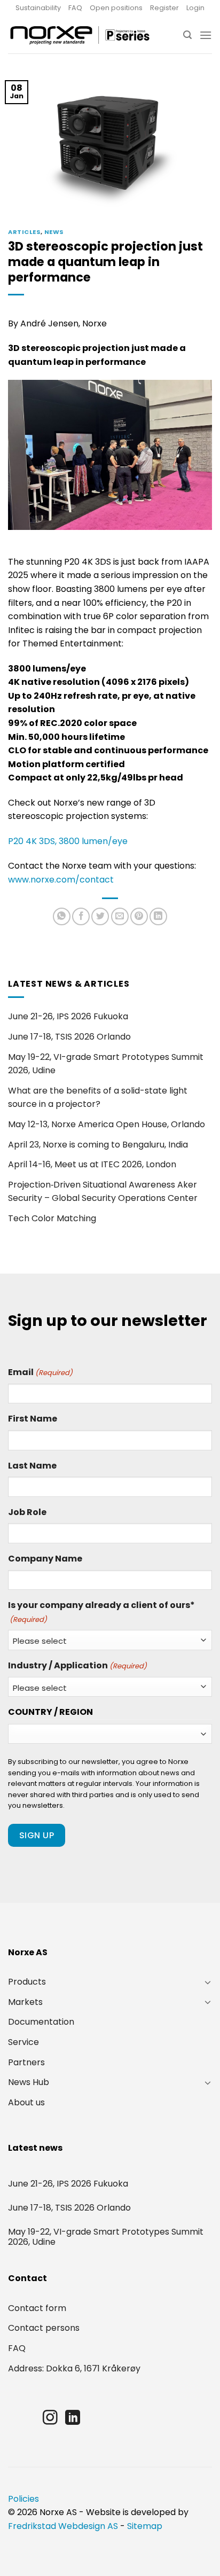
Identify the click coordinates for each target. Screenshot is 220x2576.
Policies (23, 2499)
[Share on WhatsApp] (62, 916)
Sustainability (38, 8)
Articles (24, 232)
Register (164, 8)
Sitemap (145, 2526)
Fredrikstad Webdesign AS (63, 2526)
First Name (33, 1419)
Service (23, 2042)
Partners (26, 2062)
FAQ (75, 8)
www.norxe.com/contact (61, 880)
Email (40, 1372)
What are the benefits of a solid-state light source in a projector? (98, 1098)
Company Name (45, 1559)
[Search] (187, 35)
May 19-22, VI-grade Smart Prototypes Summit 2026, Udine (106, 1064)
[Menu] (206, 35)
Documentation (41, 2022)
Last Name (32, 1466)
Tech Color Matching (52, 1218)
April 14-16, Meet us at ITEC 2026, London (92, 1164)
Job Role (27, 1512)
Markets (25, 2002)
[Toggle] (208, 1982)
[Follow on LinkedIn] (73, 2419)
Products (27, 1982)
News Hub (29, 2082)
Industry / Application (77, 1665)
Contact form (37, 2308)
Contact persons (44, 2328)
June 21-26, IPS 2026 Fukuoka (68, 1016)
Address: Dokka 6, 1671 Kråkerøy (74, 2368)
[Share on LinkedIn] (158, 916)
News (54, 232)
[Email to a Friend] (120, 916)
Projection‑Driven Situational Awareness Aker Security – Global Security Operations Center (103, 1192)
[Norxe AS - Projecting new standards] (80, 35)
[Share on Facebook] (81, 916)
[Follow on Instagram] (50, 2419)
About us (26, 2102)
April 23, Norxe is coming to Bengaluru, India (98, 1145)
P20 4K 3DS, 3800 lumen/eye (68, 841)
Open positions (116, 8)
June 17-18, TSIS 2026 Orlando (69, 1037)
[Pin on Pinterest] (139, 916)
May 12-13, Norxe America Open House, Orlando (107, 1124)
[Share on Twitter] (100, 916)
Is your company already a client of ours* (101, 1612)
